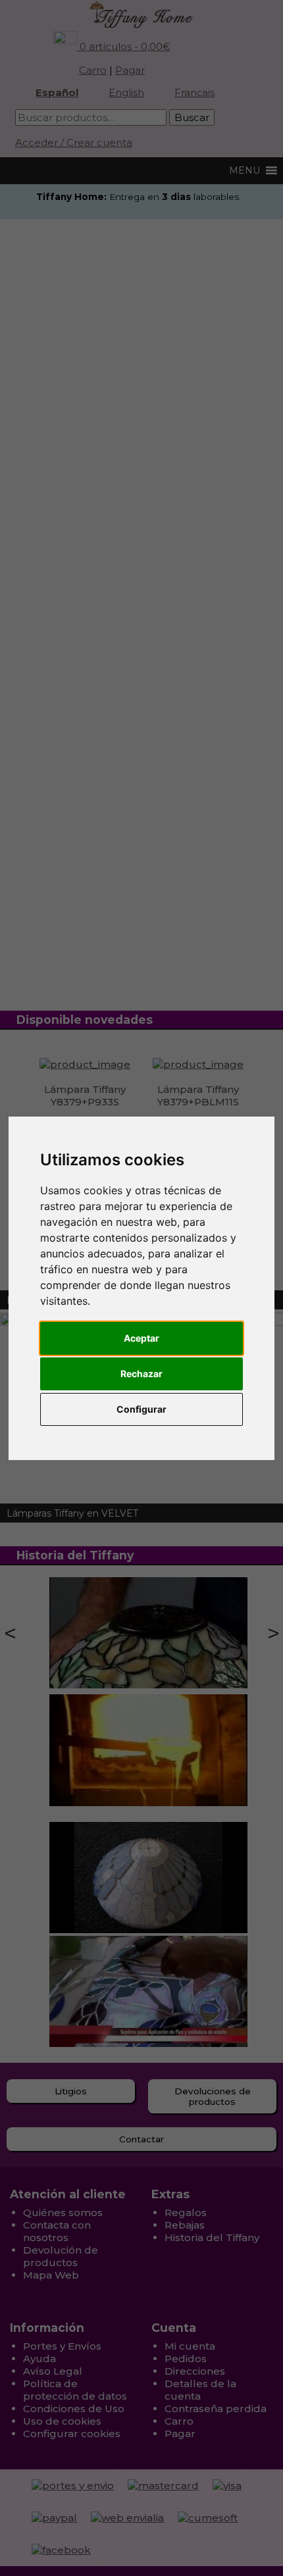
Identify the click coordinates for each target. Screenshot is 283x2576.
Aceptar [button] (141, 1338)
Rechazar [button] (141, 1374)
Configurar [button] (141, 1409)
